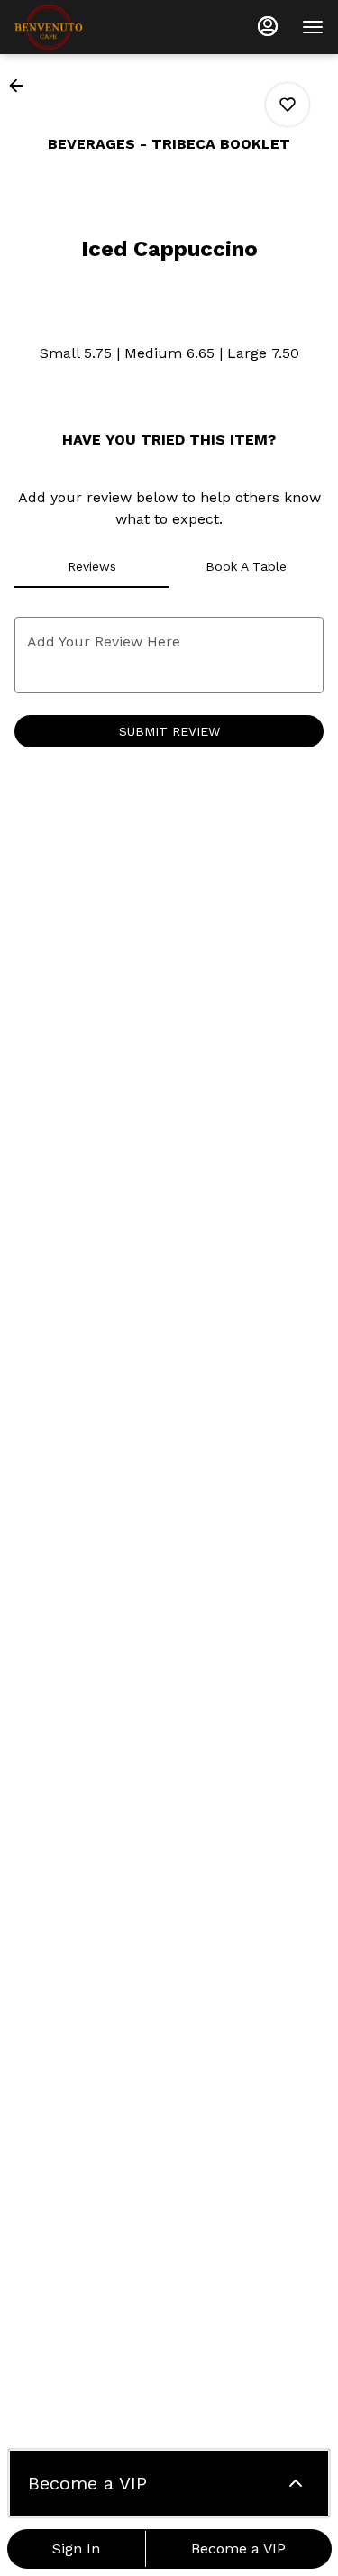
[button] (22, 86)
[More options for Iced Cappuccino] (288, 105)
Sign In (76, 2548)
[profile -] (268, 26)
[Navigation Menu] (313, 27)
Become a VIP (238, 2548)
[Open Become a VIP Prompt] (296, 2483)
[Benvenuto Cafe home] (96, 27)
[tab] (92, 566)
